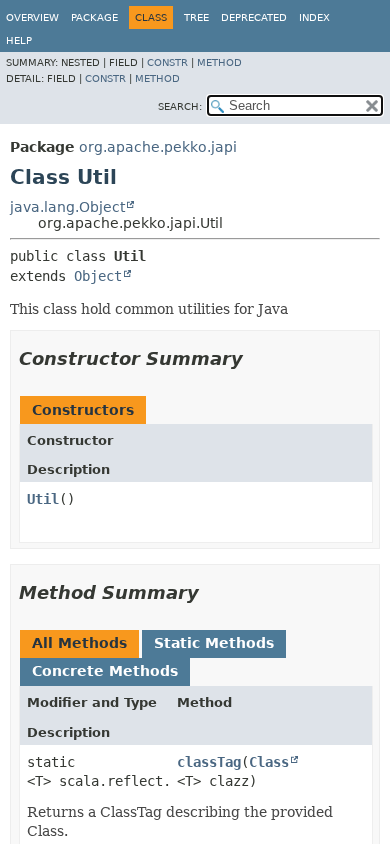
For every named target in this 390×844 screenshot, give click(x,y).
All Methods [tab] (79, 643)
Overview (32, 17)
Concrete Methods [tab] (105, 671)
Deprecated (254, 17)
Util (43, 499)
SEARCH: (180, 106)
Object (98, 276)
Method (219, 62)
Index (314, 17)
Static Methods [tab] (214, 643)
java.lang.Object (67, 207)
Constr (167, 62)
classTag (209, 762)
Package (94, 17)
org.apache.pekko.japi (158, 147)
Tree (196, 17)
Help (19, 40)
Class (269, 762)
